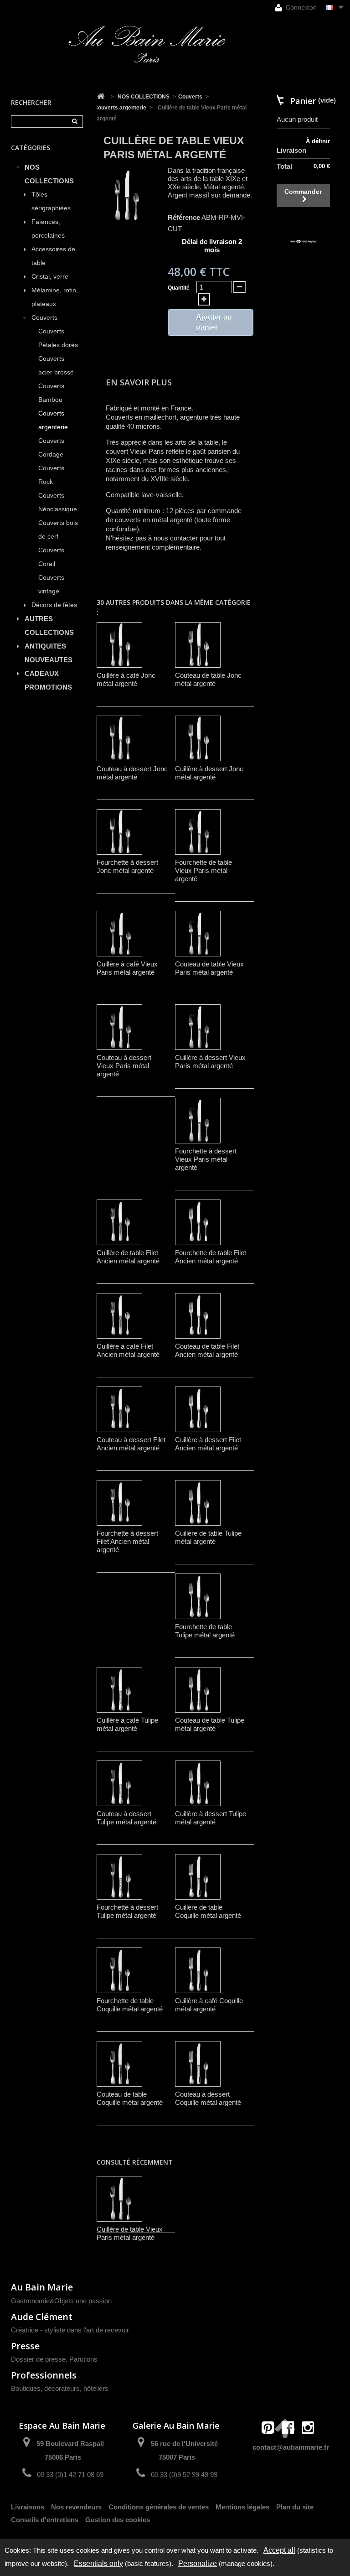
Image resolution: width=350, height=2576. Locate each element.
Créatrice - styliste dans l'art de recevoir (70, 2330)
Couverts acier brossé (56, 366)
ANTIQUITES (45, 646)
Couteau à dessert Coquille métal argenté (208, 2098)
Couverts (44, 318)
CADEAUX (42, 673)
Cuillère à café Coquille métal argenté (209, 2005)
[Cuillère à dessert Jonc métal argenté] (198, 738)
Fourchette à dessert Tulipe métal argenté (127, 1911)
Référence (184, 217)
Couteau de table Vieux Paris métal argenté (209, 968)
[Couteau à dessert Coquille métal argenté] (198, 2064)
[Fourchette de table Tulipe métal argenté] (198, 1596)
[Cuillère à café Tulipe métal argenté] (119, 1690)
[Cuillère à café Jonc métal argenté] (119, 645)
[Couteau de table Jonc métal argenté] (198, 645)
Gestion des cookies (118, 2520)
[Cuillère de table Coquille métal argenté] (198, 1877)
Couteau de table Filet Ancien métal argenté (207, 1350)
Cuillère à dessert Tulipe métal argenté (211, 1818)
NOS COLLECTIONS (49, 174)
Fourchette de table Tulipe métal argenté (205, 1631)
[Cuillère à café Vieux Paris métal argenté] (119, 934)
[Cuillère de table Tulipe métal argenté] (198, 1503)
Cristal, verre (50, 277)
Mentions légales (242, 2507)
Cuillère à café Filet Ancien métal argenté (128, 1350)
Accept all (279, 2550)
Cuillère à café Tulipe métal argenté (127, 1724)
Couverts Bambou (51, 393)
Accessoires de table (53, 256)
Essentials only (98, 2563)
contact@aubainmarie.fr (291, 2447)
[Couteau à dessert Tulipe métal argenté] (119, 1783)
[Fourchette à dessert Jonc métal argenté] (119, 832)
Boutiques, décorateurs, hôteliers (60, 2388)
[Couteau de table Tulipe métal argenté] (198, 1690)
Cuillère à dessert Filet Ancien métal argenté (208, 1444)
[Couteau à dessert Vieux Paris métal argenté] (119, 1027)
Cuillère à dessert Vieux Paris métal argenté (210, 1062)
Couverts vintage (51, 584)
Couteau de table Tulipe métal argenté (210, 1724)
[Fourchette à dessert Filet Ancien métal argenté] (119, 1503)
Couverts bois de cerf (58, 530)
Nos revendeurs (76, 2507)
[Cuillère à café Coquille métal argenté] (198, 1970)
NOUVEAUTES (49, 660)
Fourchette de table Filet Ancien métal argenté (211, 1257)
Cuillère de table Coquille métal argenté (208, 1911)
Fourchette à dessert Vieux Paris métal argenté (206, 1159)
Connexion (300, 7)
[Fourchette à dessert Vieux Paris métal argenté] (198, 1121)
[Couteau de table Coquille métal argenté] (119, 2064)
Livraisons (28, 2507)
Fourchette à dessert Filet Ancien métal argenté (127, 1541)
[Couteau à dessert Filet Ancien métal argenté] (119, 1409)
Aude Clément (42, 2317)
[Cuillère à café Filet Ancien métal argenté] (119, 1316)
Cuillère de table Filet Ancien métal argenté (128, 1257)
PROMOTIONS (48, 687)
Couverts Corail (51, 557)
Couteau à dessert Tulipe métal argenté (126, 1818)
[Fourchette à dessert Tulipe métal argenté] (119, 1877)
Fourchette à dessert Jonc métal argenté (127, 866)
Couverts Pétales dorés (58, 338)
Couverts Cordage (51, 448)
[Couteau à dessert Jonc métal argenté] (119, 738)
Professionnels (44, 2375)
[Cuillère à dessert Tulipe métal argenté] (198, 1783)
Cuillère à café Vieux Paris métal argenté (127, 968)
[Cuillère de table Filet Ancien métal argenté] (119, 1222)
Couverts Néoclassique (58, 502)
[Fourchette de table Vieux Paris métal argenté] (198, 832)
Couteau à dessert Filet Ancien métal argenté (131, 1444)
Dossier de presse (38, 2359)
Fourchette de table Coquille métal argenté (130, 2005)
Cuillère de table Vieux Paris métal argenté (130, 2233)
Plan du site (295, 2507)
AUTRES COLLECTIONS (49, 626)
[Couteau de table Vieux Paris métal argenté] (198, 934)
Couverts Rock (51, 475)
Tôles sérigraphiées (51, 201)
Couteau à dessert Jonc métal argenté (132, 773)
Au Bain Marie (42, 2287)
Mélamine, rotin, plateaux (55, 297)
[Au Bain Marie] (147, 44)
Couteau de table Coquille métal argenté (130, 2098)
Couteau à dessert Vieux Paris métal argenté (124, 1066)
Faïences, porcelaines (48, 229)
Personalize (198, 2563)
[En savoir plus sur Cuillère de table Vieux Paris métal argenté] (119, 2199)
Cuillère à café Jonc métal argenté (126, 679)
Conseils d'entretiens (45, 2520)
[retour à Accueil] (101, 97)
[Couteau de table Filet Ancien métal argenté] (198, 1316)
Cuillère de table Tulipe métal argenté (208, 1537)
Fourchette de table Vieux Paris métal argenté (203, 870)
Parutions (83, 2359)
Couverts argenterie (53, 420)
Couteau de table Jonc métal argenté (208, 679)
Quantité (179, 288)
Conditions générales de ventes (159, 2507)
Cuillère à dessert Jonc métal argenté (209, 773)
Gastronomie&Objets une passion (61, 2301)
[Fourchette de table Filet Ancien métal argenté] (198, 1222)
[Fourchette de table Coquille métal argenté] (119, 1970)
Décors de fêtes (54, 605)
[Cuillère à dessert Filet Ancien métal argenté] (198, 1409)
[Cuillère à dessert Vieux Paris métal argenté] (198, 1027)
